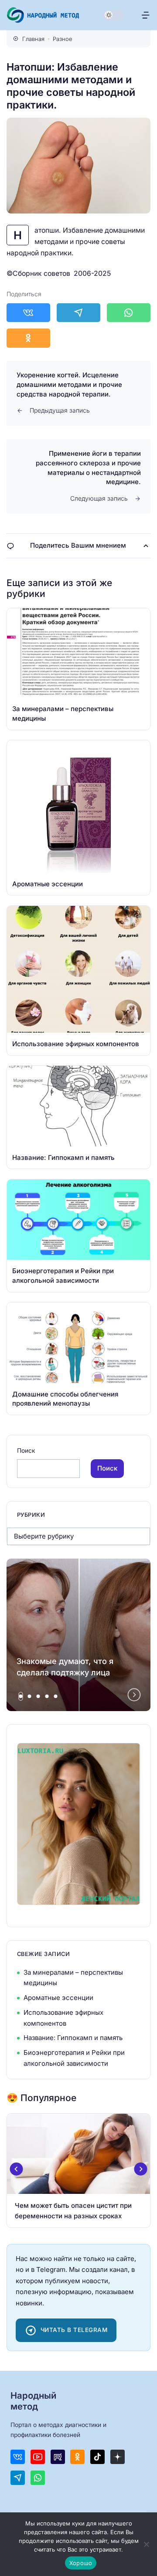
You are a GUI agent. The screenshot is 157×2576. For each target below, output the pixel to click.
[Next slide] (134, 1695)
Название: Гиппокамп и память (73, 2038)
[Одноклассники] (77, 2457)
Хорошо (81, 2563)
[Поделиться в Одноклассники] (28, 338)
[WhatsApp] (38, 2478)
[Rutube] (58, 2457)
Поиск (26, 1451)
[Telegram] (18, 2478)
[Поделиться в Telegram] (78, 313)
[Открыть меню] (145, 15)
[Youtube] (38, 2457)
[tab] (21, 1696)
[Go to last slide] (17, 2169)
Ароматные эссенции (58, 1998)
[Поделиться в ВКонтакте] (28, 313)
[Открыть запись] (78, 669)
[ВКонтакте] (18, 2457)
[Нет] (146, 2544)
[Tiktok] (97, 2457)
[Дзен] (118, 2457)
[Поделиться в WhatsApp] (129, 313)
